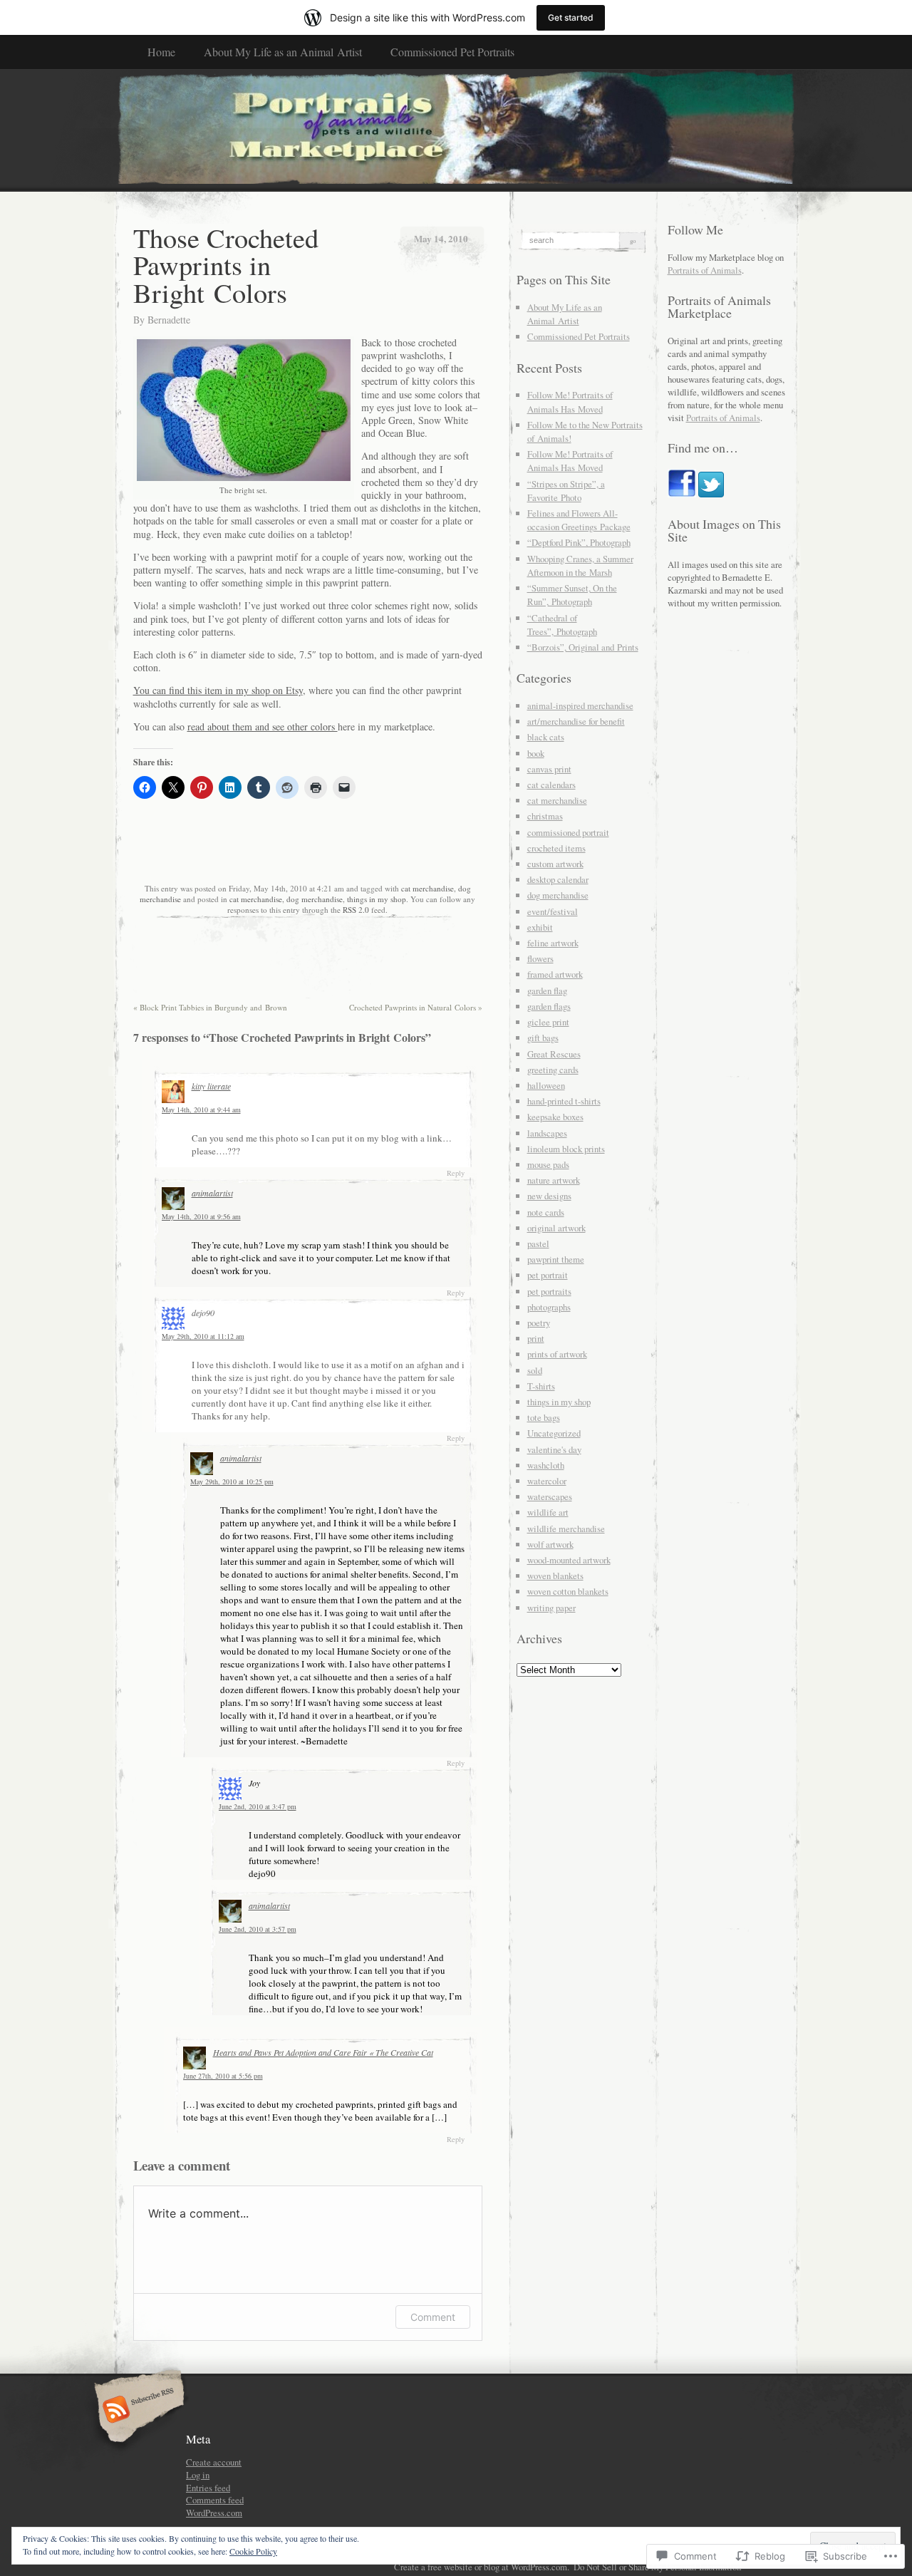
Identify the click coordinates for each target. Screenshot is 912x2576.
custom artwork (555, 864)
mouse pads (548, 1164)
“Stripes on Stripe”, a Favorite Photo (566, 491)
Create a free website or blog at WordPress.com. (482, 2567)
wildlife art (548, 1512)
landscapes (547, 1133)
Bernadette (169, 320)
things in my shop (377, 899)
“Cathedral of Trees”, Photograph (562, 625)
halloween (546, 1085)
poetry (539, 1323)
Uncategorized (554, 1433)
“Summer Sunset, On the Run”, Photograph (572, 595)
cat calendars (551, 785)
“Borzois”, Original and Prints (583, 647)
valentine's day (554, 1449)
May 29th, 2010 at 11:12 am (203, 1336)
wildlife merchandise (566, 1528)
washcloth (546, 1465)
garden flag (547, 990)
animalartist (212, 1193)
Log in (198, 2475)
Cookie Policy (253, 2551)
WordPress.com (214, 2513)
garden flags (549, 1006)
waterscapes (550, 1496)
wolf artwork (550, 1544)
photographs (549, 1307)
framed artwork (555, 974)
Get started (571, 17)
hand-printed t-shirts (564, 1101)
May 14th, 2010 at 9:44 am (201, 1109)
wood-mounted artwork (569, 1560)
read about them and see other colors (263, 726)
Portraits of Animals (705, 270)
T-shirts (541, 1386)
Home (161, 52)
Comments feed (215, 2500)
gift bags (543, 1038)
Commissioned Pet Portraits (452, 52)
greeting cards (553, 1070)
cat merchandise (427, 888)
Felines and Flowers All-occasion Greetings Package (579, 520)
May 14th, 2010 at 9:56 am (201, 1216)
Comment (433, 2317)
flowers (540, 958)
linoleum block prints (566, 1149)
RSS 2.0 (356, 910)
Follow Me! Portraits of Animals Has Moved (570, 402)
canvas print (549, 769)
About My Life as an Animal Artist (283, 52)
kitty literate (211, 1086)
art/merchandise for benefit (576, 721)
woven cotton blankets (568, 1591)
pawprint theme (556, 1259)
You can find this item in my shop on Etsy (218, 690)
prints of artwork (557, 1354)
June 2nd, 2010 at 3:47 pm (258, 1806)
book (536, 753)
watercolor (547, 1481)
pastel (538, 1243)
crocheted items (556, 848)
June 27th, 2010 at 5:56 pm (223, 2076)
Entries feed (208, 2488)
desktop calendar (558, 879)
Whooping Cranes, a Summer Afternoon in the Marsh (580, 565)
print (536, 1338)
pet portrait (548, 1275)
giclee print (548, 1022)
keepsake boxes (555, 1117)
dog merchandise (315, 899)
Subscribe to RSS (137, 2411)
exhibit (540, 927)
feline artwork (553, 943)
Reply (456, 1173)
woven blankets (555, 1576)
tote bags (544, 1417)
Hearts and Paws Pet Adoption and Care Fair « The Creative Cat (323, 2052)
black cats (546, 737)
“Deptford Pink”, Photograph (579, 542)
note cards (546, 1212)
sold (535, 1370)
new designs (549, 1196)
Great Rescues (554, 1054)
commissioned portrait (568, 832)
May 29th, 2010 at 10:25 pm (232, 1481)
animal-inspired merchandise (580, 705)
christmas (545, 816)
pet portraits (549, 1291)
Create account (214, 2462)
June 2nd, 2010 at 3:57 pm (258, 1929)
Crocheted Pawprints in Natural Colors (416, 1007)
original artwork (556, 1228)
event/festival (553, 911)
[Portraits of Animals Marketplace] (456, 130)
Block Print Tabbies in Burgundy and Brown (210, 1007)
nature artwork (554, 1180)
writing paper (551, 1608)
